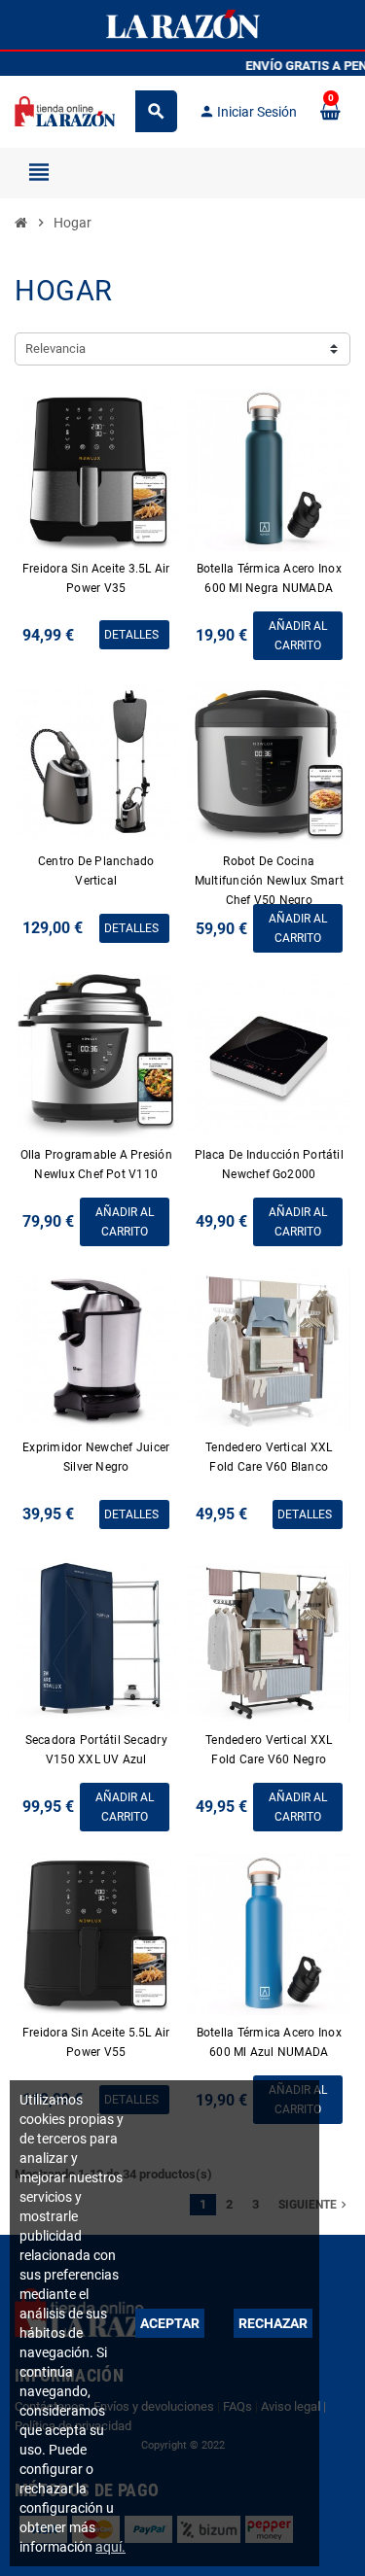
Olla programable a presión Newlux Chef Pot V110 (96, 1165)
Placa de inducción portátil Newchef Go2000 (269, 1165)
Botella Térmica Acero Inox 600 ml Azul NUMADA (269, 2042)
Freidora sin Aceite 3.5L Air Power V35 (96, 578)
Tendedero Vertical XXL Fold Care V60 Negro (269, 1750)
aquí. (110, 2547)
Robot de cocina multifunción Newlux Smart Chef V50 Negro (269, 881)
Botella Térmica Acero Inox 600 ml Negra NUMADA (269, 578)
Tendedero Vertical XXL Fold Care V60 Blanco (269, 1457)
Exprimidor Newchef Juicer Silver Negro (96, 1457)
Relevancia (55, 348)
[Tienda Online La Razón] (65, 110)
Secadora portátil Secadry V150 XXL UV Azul (96, 1750)
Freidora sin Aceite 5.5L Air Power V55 (96, 2042)
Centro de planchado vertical (96, 871)
